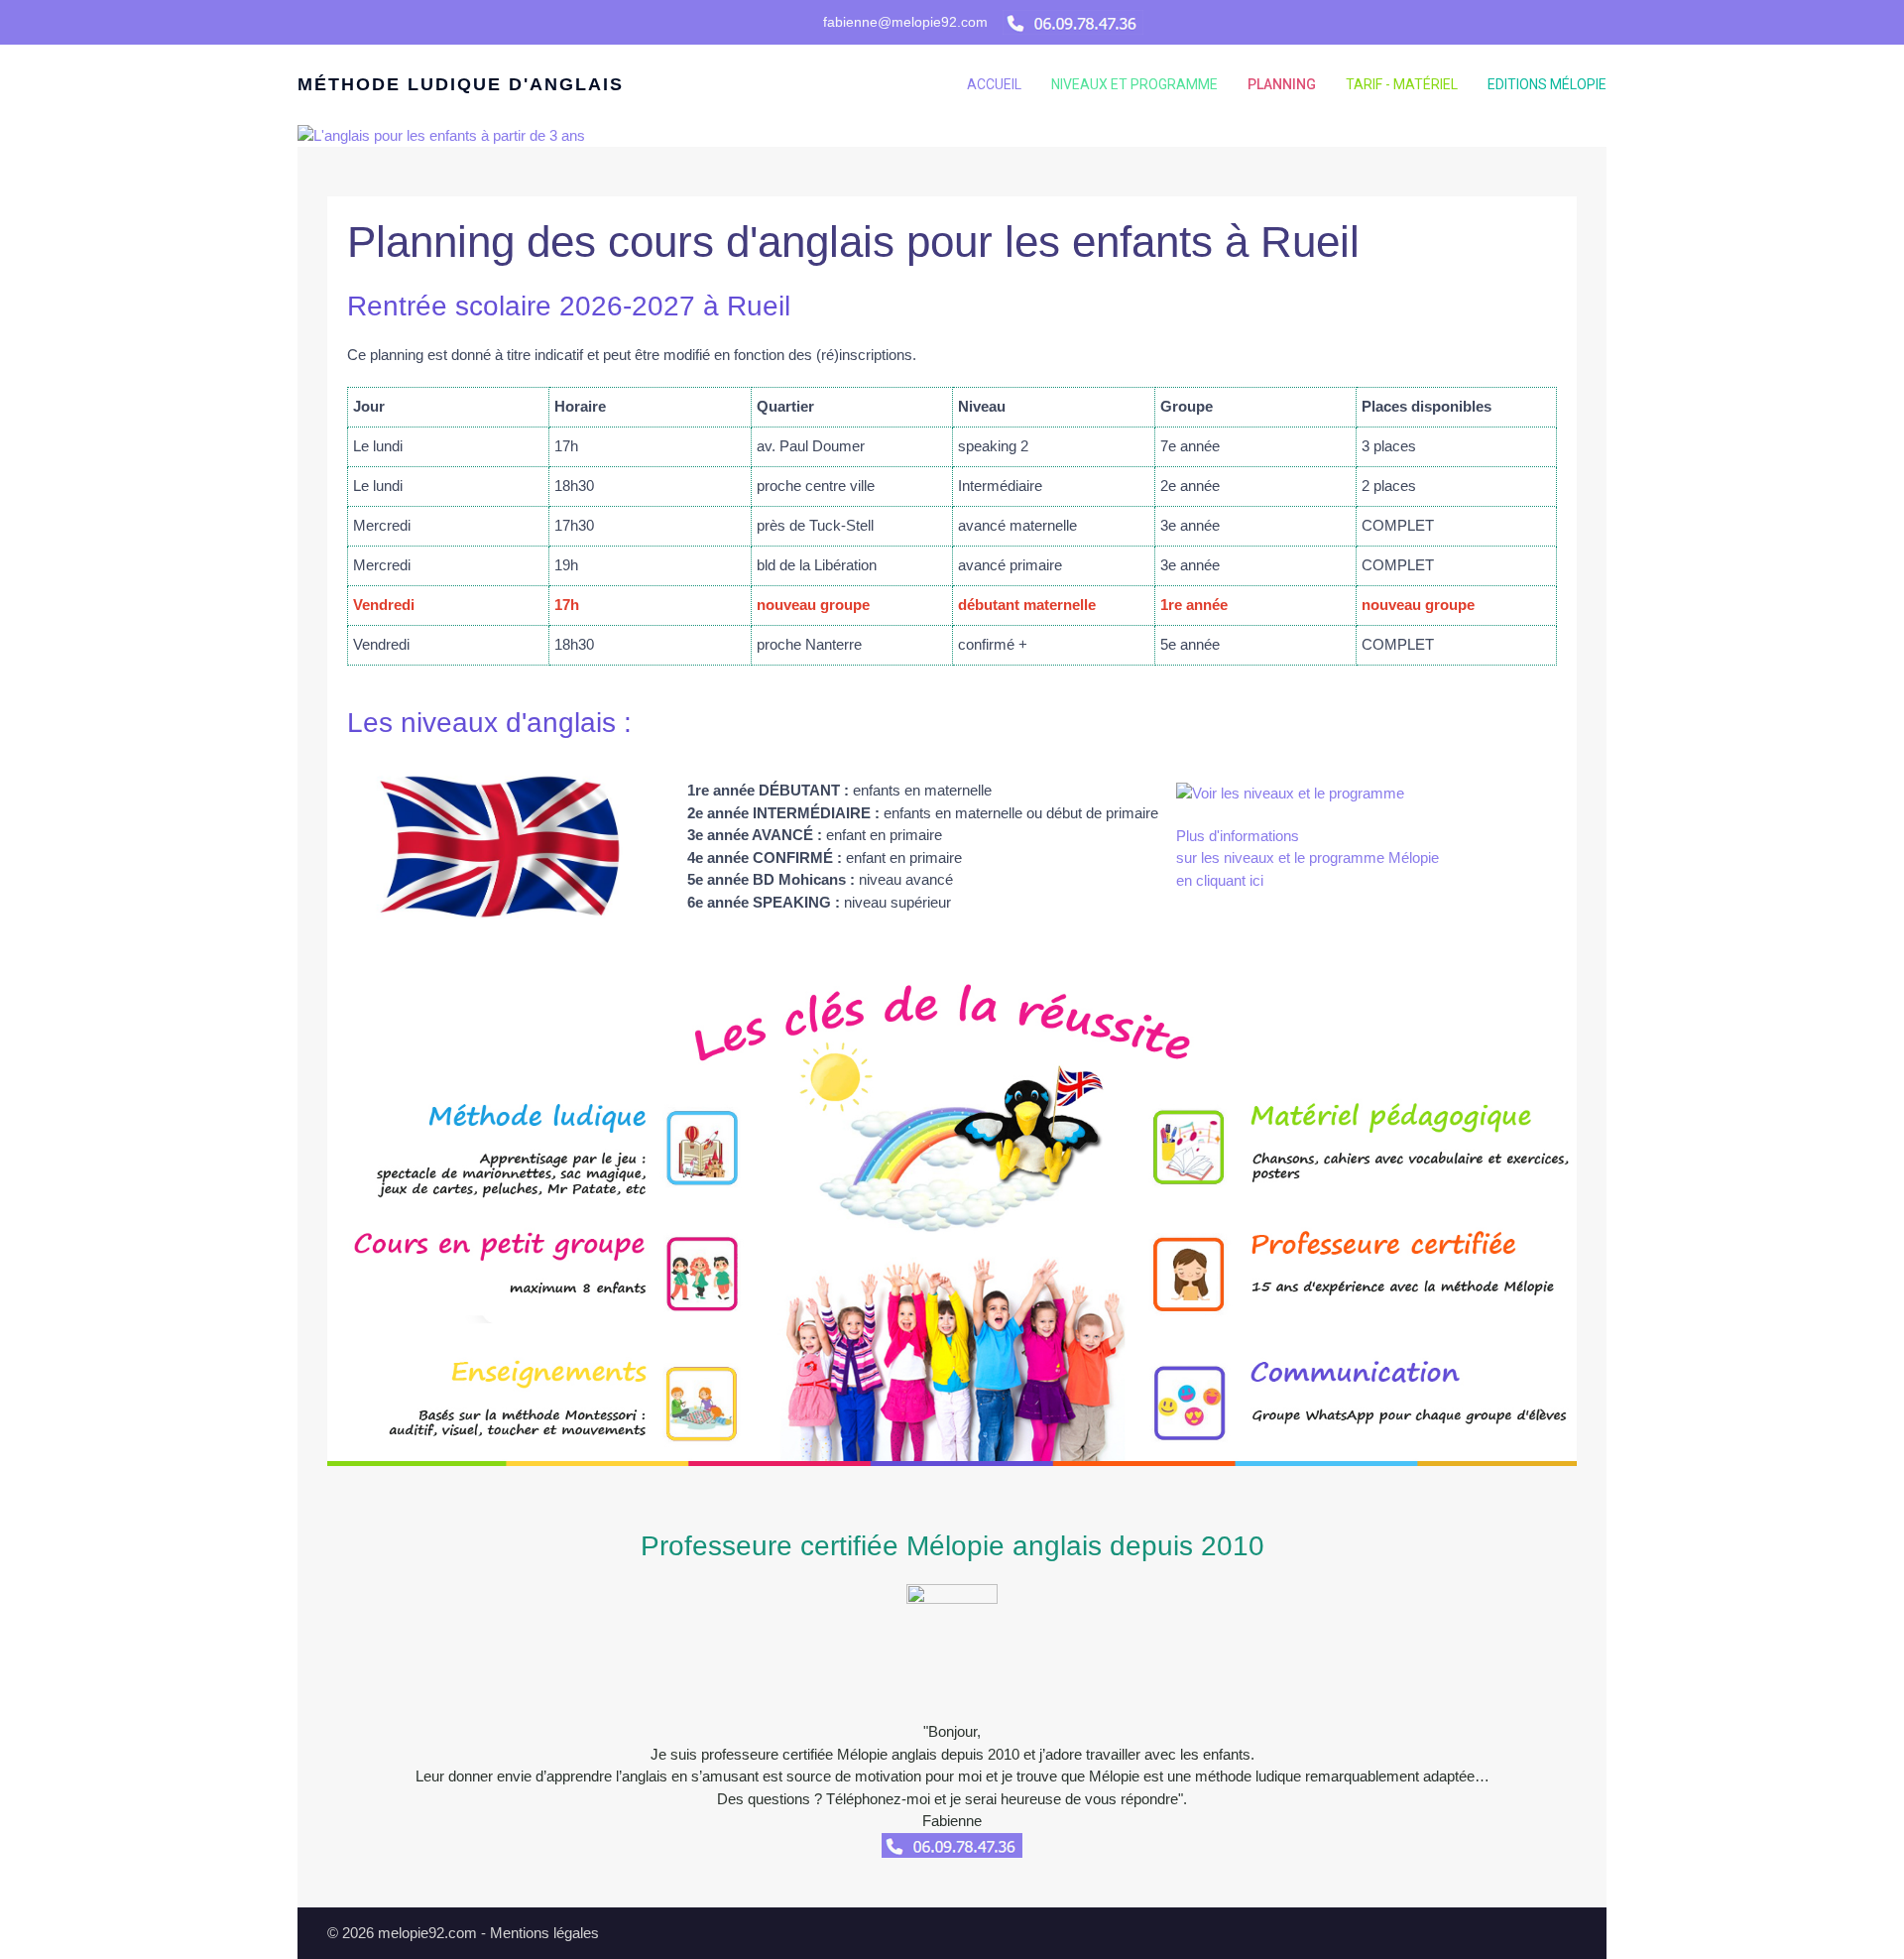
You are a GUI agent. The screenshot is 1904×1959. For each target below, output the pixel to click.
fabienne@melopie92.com (905, 22)
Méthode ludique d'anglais (461, 84)
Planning (1282, 84)
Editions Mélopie (1547, 84)
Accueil (994, 84)
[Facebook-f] (767, 22)
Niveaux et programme (1134, 84)
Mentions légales (544, 1933)
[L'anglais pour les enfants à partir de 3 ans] (441, 134)
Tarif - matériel (1402, 84)
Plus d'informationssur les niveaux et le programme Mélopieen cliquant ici (1308, 858)
